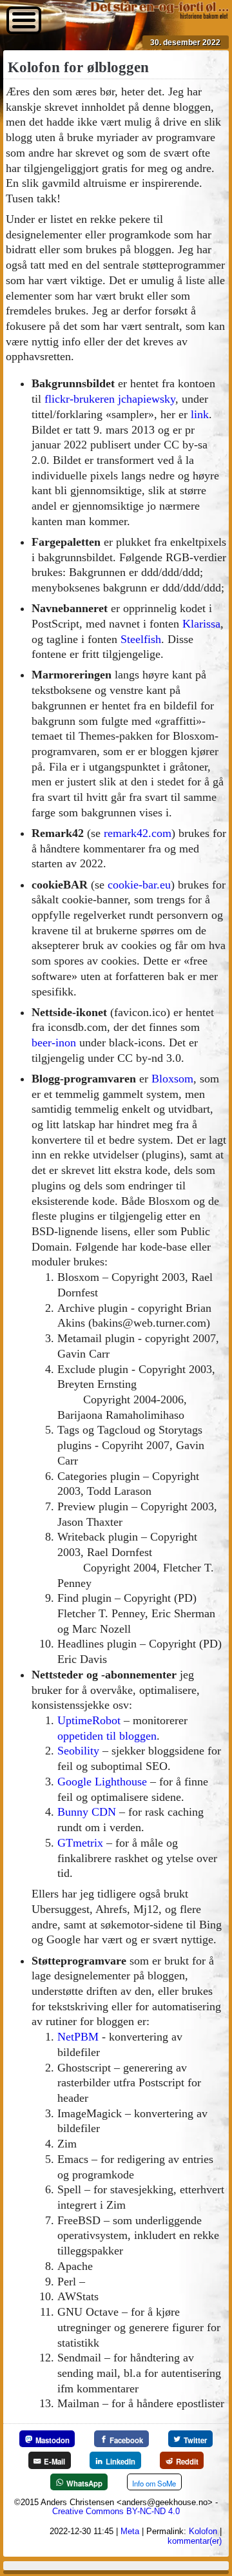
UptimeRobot (89, 1720)
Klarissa (201, 624)
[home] (159, 15)
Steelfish (141, 639)
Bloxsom (172, 1079)
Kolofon (203, 2531)
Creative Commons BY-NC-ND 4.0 (116, 2511)
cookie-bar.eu (139, 885)
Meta (130, 2531)
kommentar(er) (195, 2541)
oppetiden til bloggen (107, 1736)
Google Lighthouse (102, 1782)
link (200, 414)
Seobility (78, 1751)
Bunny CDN (87, 1812)
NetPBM (78, 2037)
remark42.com (138, 833)
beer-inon (54, 1043)
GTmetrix (80, 1843)
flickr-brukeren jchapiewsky (110, 399)
